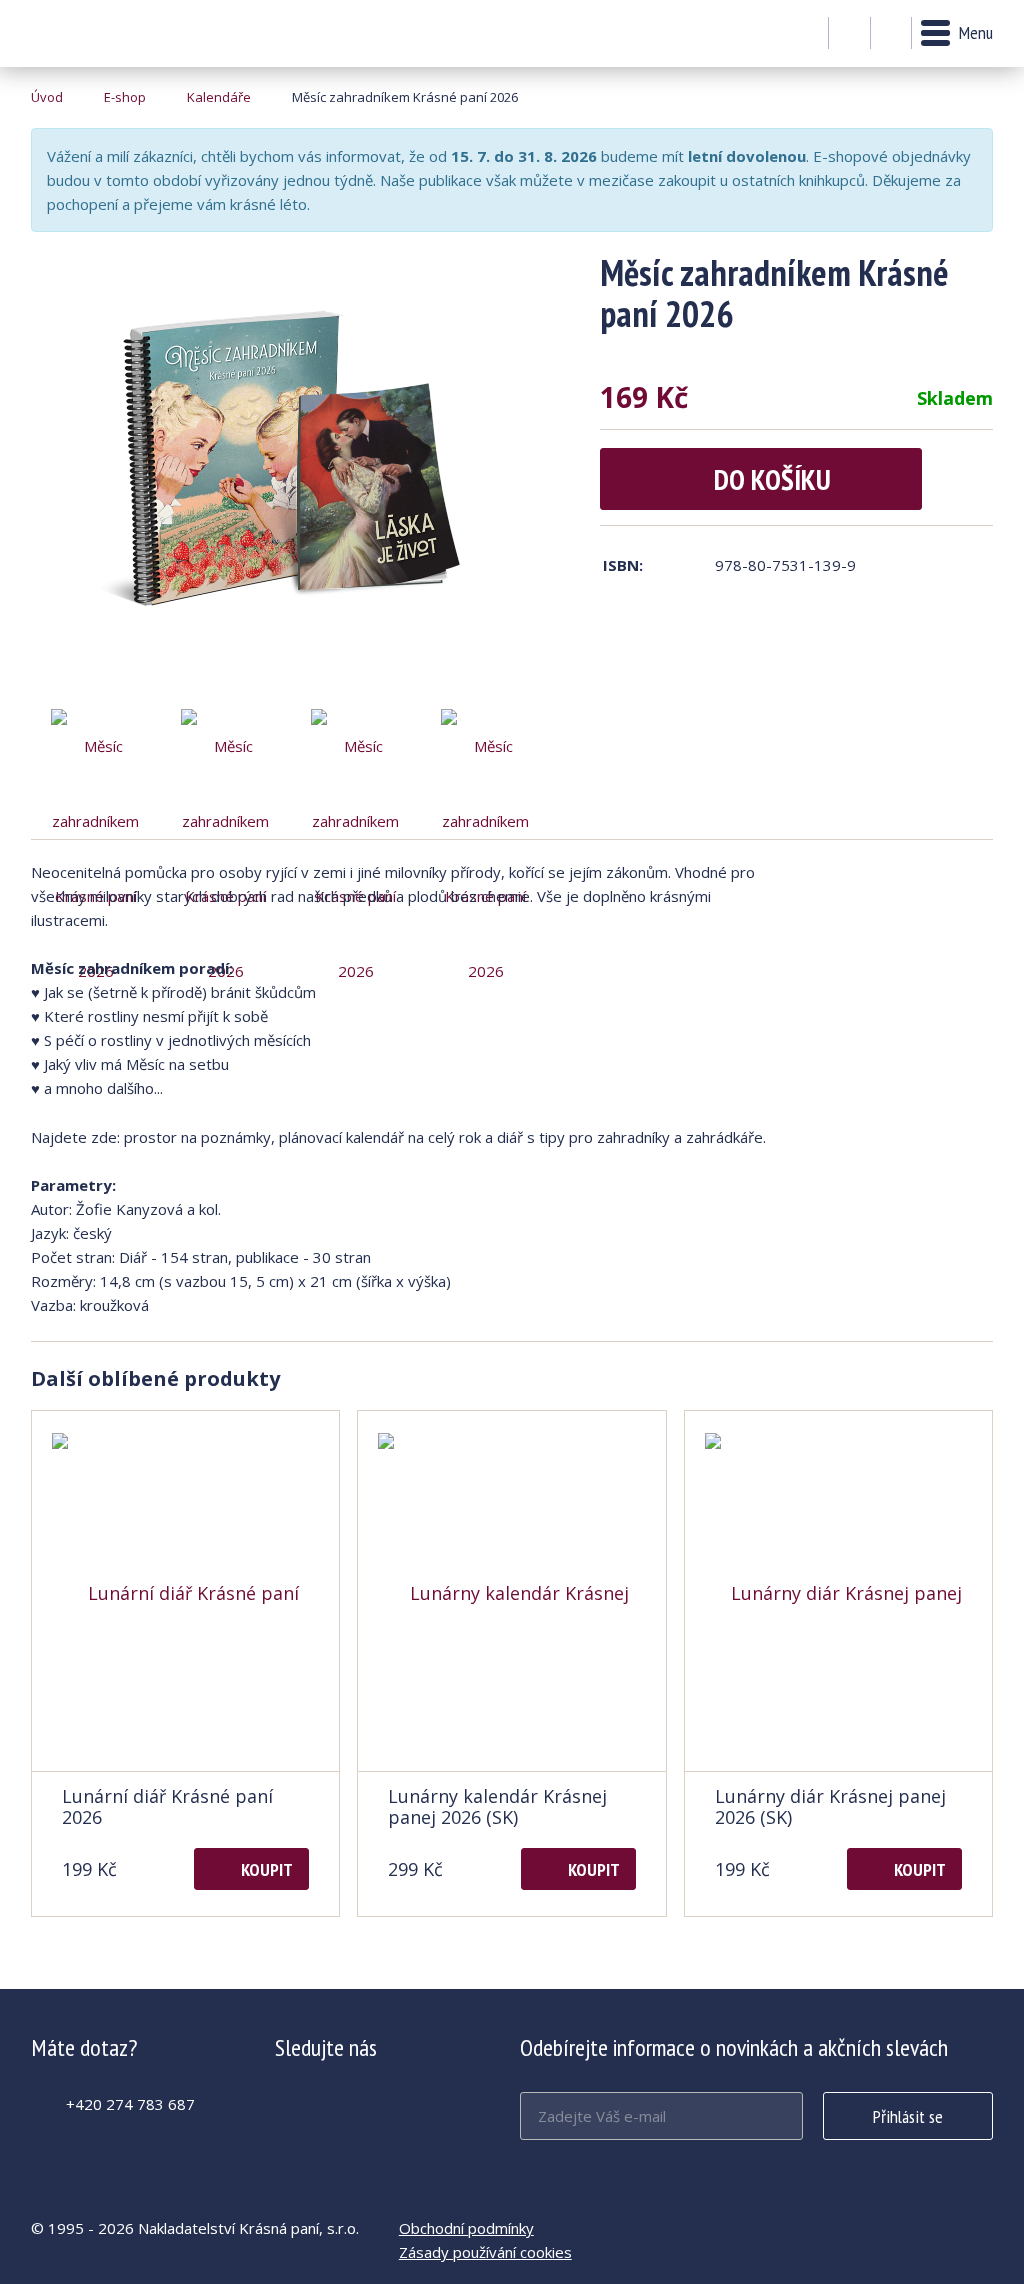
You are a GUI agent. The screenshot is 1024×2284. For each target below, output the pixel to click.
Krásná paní (85, 33)
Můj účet (849, 34)
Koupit (267, 1869)
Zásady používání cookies (485, 2252)
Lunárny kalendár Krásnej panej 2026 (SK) (497, 1806)
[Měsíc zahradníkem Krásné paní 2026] (291, 475)
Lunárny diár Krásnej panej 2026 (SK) (830, 1806)
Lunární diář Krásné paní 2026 (167, 1806)
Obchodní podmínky (466, 2228)
